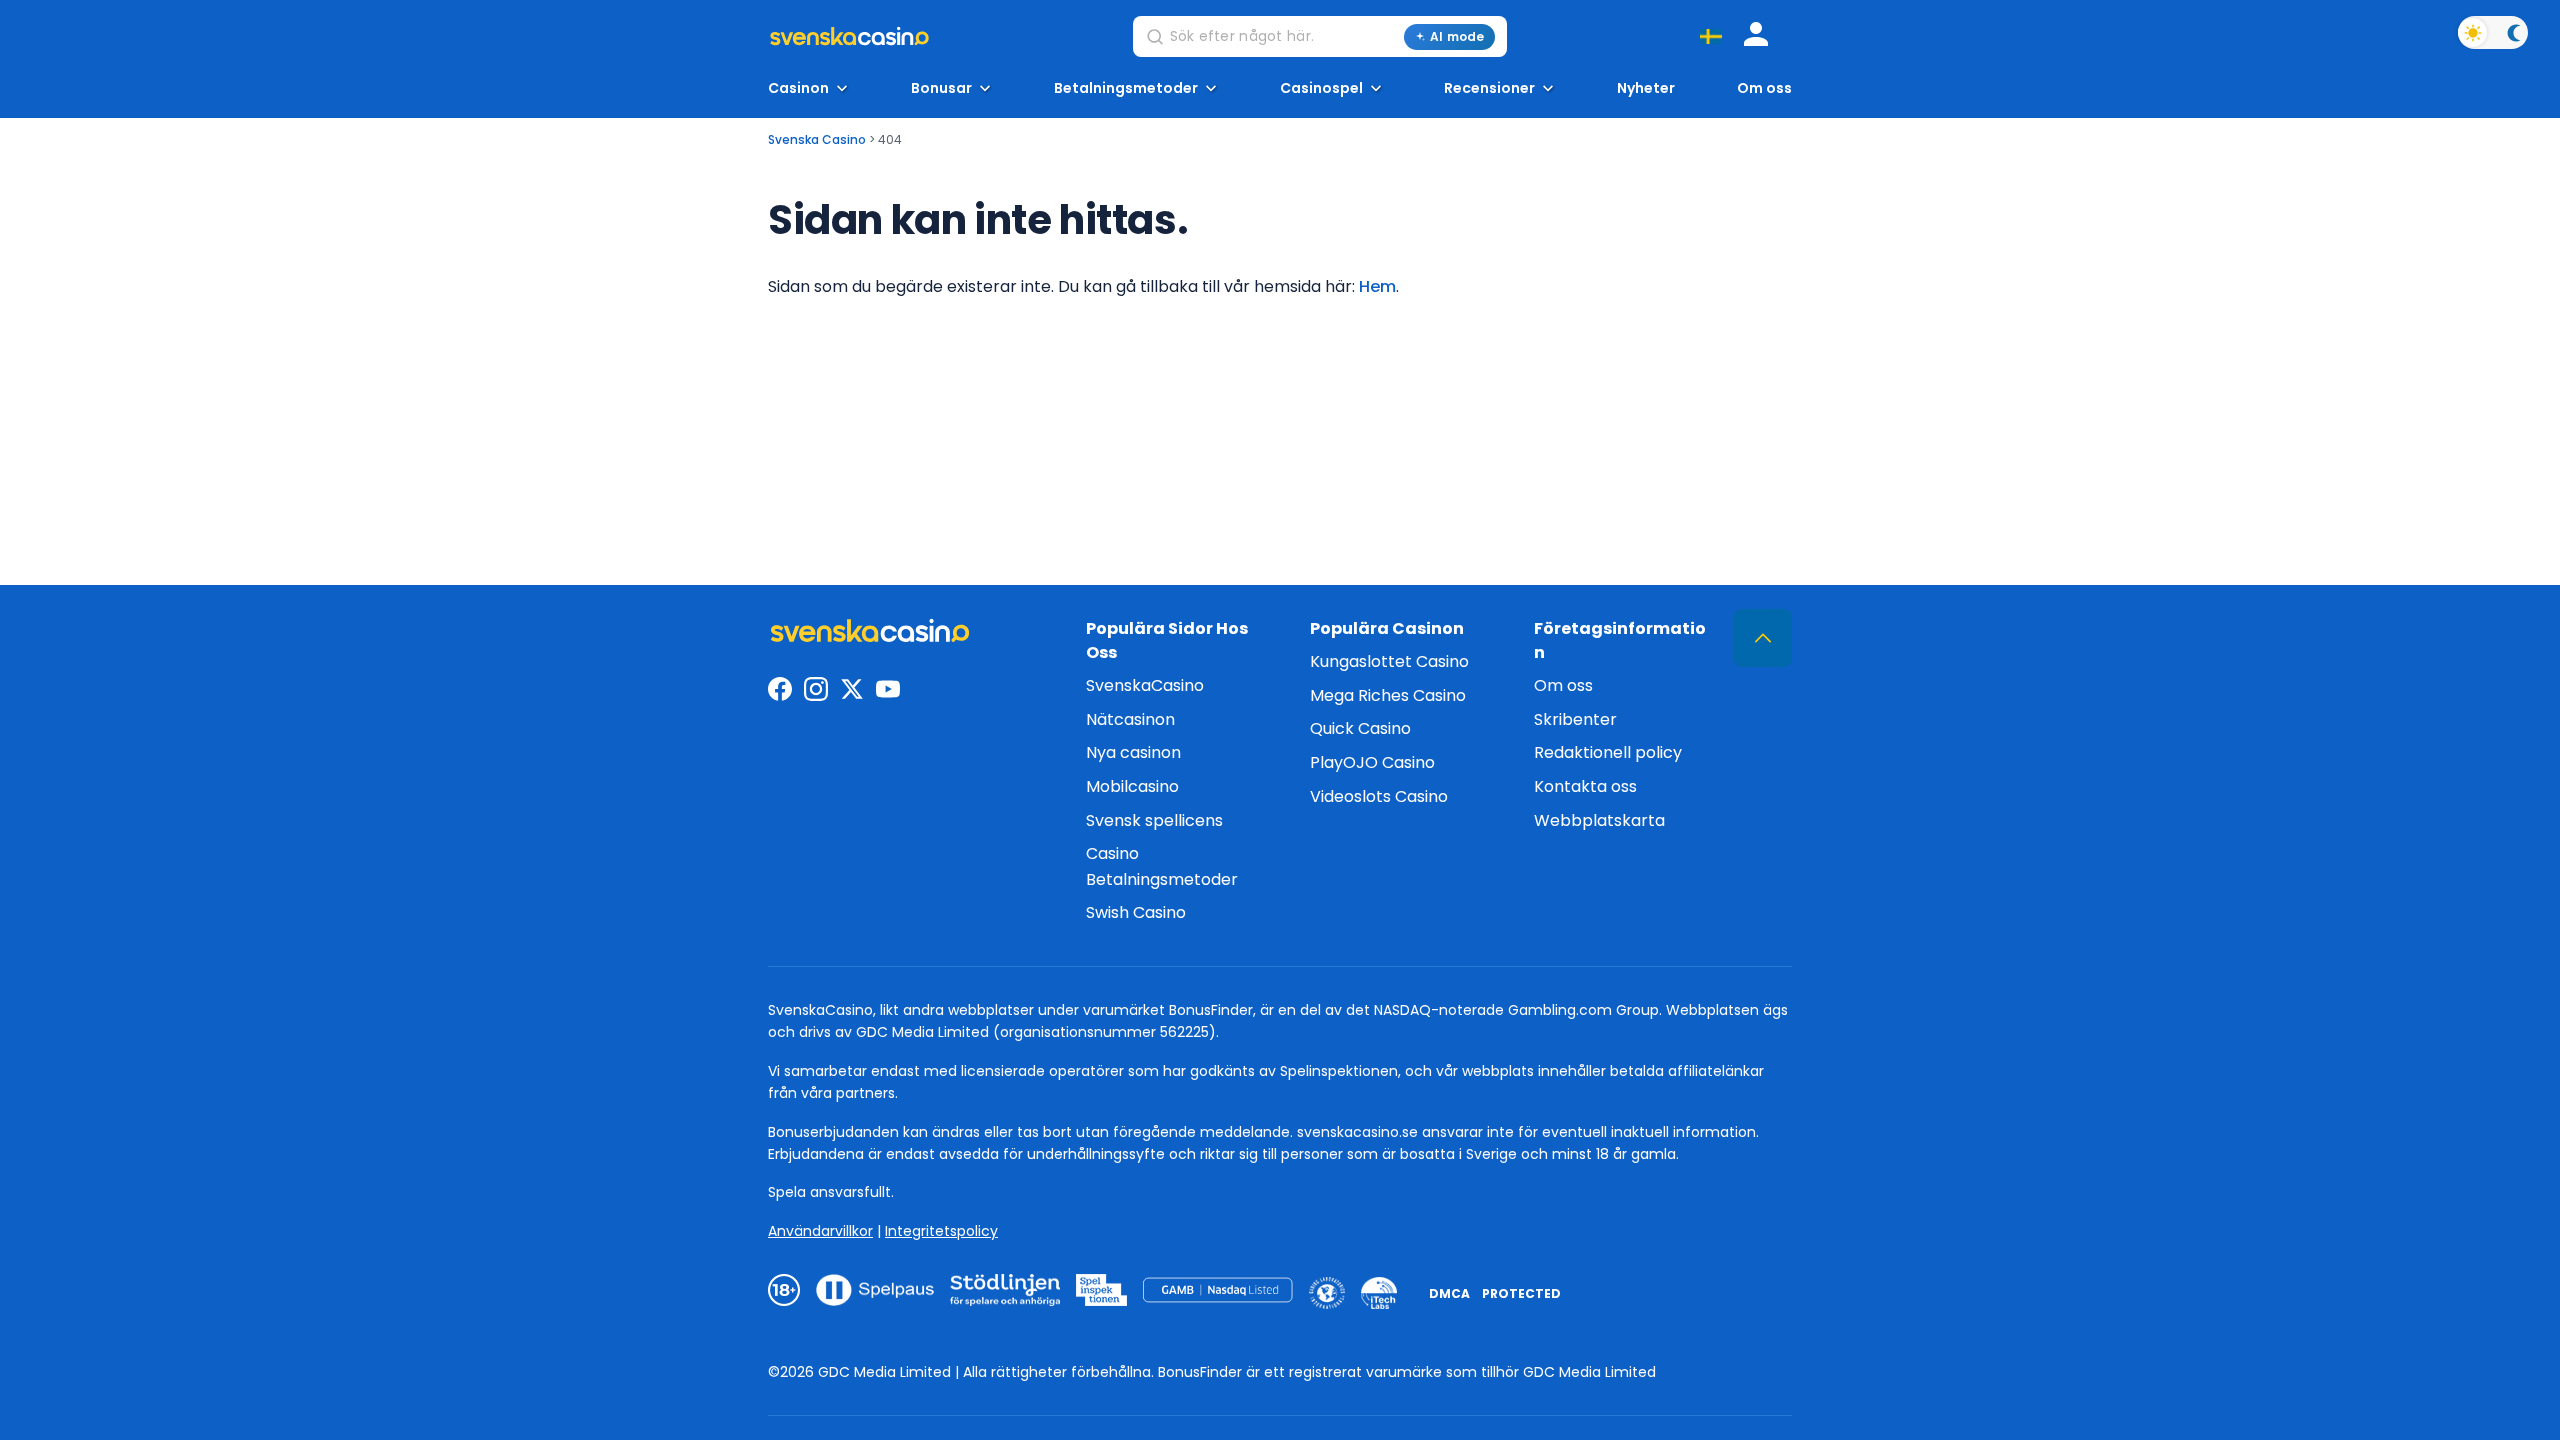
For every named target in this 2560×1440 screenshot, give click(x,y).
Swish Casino (1136, 912)
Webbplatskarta (1599, 820)
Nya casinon (1133, 752)
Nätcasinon (1130, 719)
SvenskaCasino (1145, 685)
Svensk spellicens (1154, 820)
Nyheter (1646, 88)
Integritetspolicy (941, 1231)
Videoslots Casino (1379, 796)
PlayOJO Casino (1372, 762)
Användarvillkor (820, 1231)
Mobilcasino (1132, 786)
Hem (1377, 286)
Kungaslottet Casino (1389, 661)
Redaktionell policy (1608, 752)
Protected (1521, 1293)
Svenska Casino (817, 139)
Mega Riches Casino (1388, 695)
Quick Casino (1360, 728)
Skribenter (1575, 719)
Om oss (1764, 88)
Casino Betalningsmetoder (1162, 866)
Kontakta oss (1585, 786)
